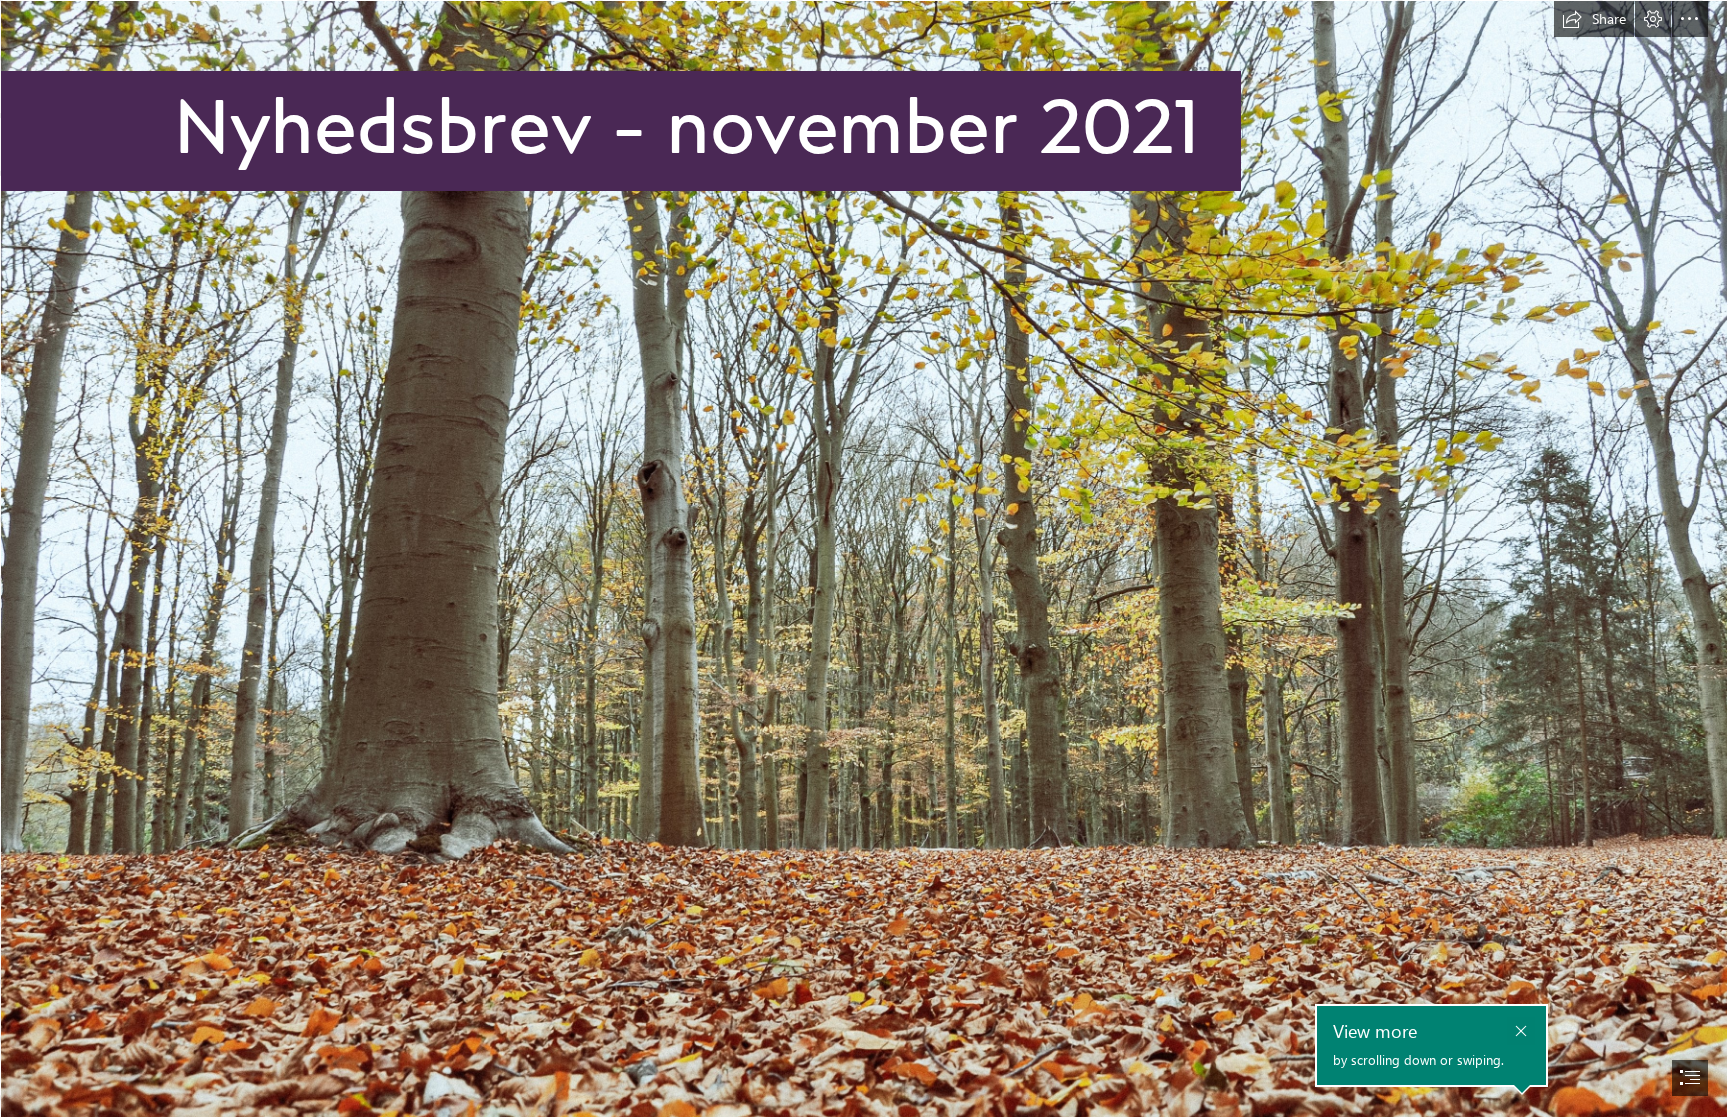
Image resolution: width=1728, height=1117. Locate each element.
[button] (1594, 19)
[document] (864, 558)
